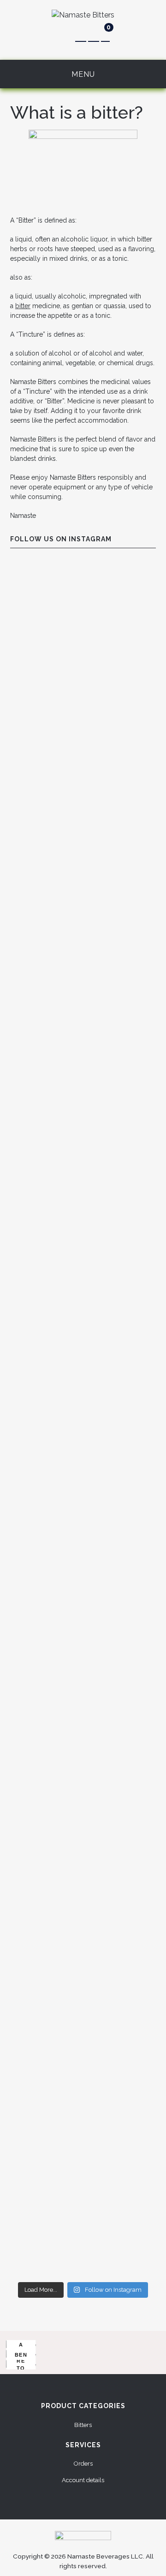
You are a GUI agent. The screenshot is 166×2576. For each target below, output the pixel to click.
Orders (83, 2464)
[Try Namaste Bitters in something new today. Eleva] (83, 2234)
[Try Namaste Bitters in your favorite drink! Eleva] (83, 1202)
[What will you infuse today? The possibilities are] (83, 1116)
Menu (83, 74)
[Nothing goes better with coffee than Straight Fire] (83, 2148)
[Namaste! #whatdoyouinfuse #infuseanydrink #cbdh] (83, 1288)
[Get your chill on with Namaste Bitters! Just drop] (83, 1718)
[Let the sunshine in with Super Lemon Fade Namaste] (83, 1632)
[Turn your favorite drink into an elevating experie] (83, 2062)
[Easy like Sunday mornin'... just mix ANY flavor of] (83, 944)
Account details (83, 2480)
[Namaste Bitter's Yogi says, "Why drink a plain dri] (83, 1804)
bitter (23, 306)
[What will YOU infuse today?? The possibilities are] (83, 1976)
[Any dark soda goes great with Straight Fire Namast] (83, 772)
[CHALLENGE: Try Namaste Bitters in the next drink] (83, 1030)
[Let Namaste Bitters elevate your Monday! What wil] (83, 1890)
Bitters (83, 2425)
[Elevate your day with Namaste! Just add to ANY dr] (83, 858)
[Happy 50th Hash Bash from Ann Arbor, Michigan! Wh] (83, 1460)
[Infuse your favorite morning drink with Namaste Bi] (83, 1546)
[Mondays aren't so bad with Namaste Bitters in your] (83, 600)
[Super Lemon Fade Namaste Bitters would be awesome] (83, 1374)
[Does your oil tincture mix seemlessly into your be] (83, 686)
